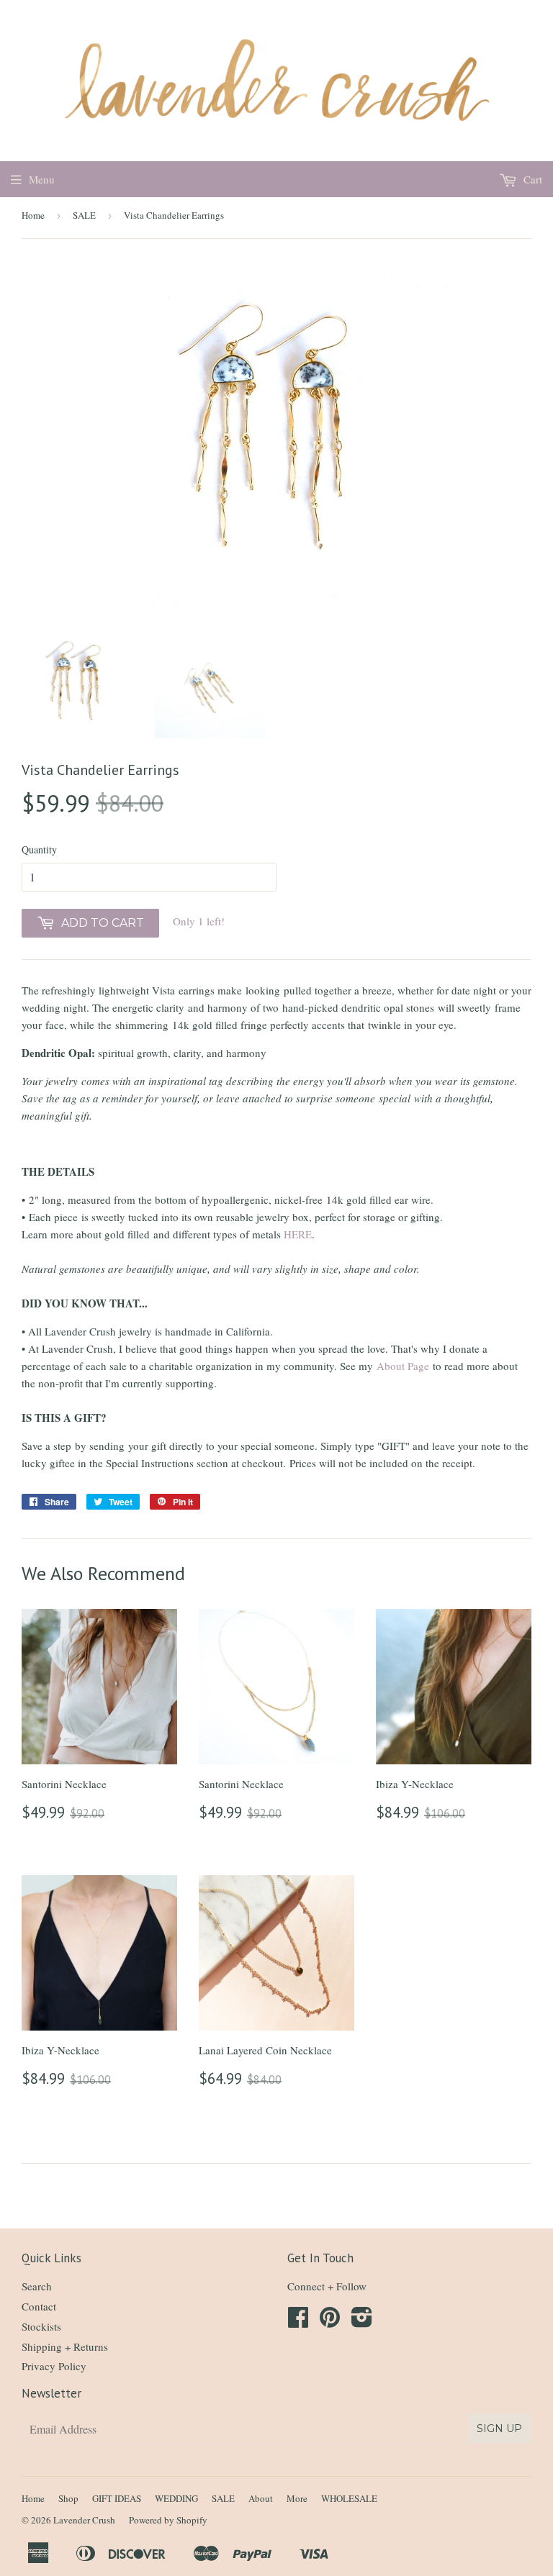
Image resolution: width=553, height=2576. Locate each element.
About (261, 2498)
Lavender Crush (84, 2520)
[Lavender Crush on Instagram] (362, 2321)
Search (37, 2286)
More (297, 2498)
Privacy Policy (54, 2366)
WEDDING (176, 2498)
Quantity (39, 849)
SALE (84, 215)
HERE (298, 1234)
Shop (68, 2498)
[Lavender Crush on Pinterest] (330, 2321)
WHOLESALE (349, 2498)
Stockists (41, 2326)
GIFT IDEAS (117, 2498)
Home (33, 215)
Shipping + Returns (65, 2346)
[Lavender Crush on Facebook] (298, 2321)
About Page (403, 1366)
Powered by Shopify (168, 2520)
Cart (531, 179)
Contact (39, 2306)
